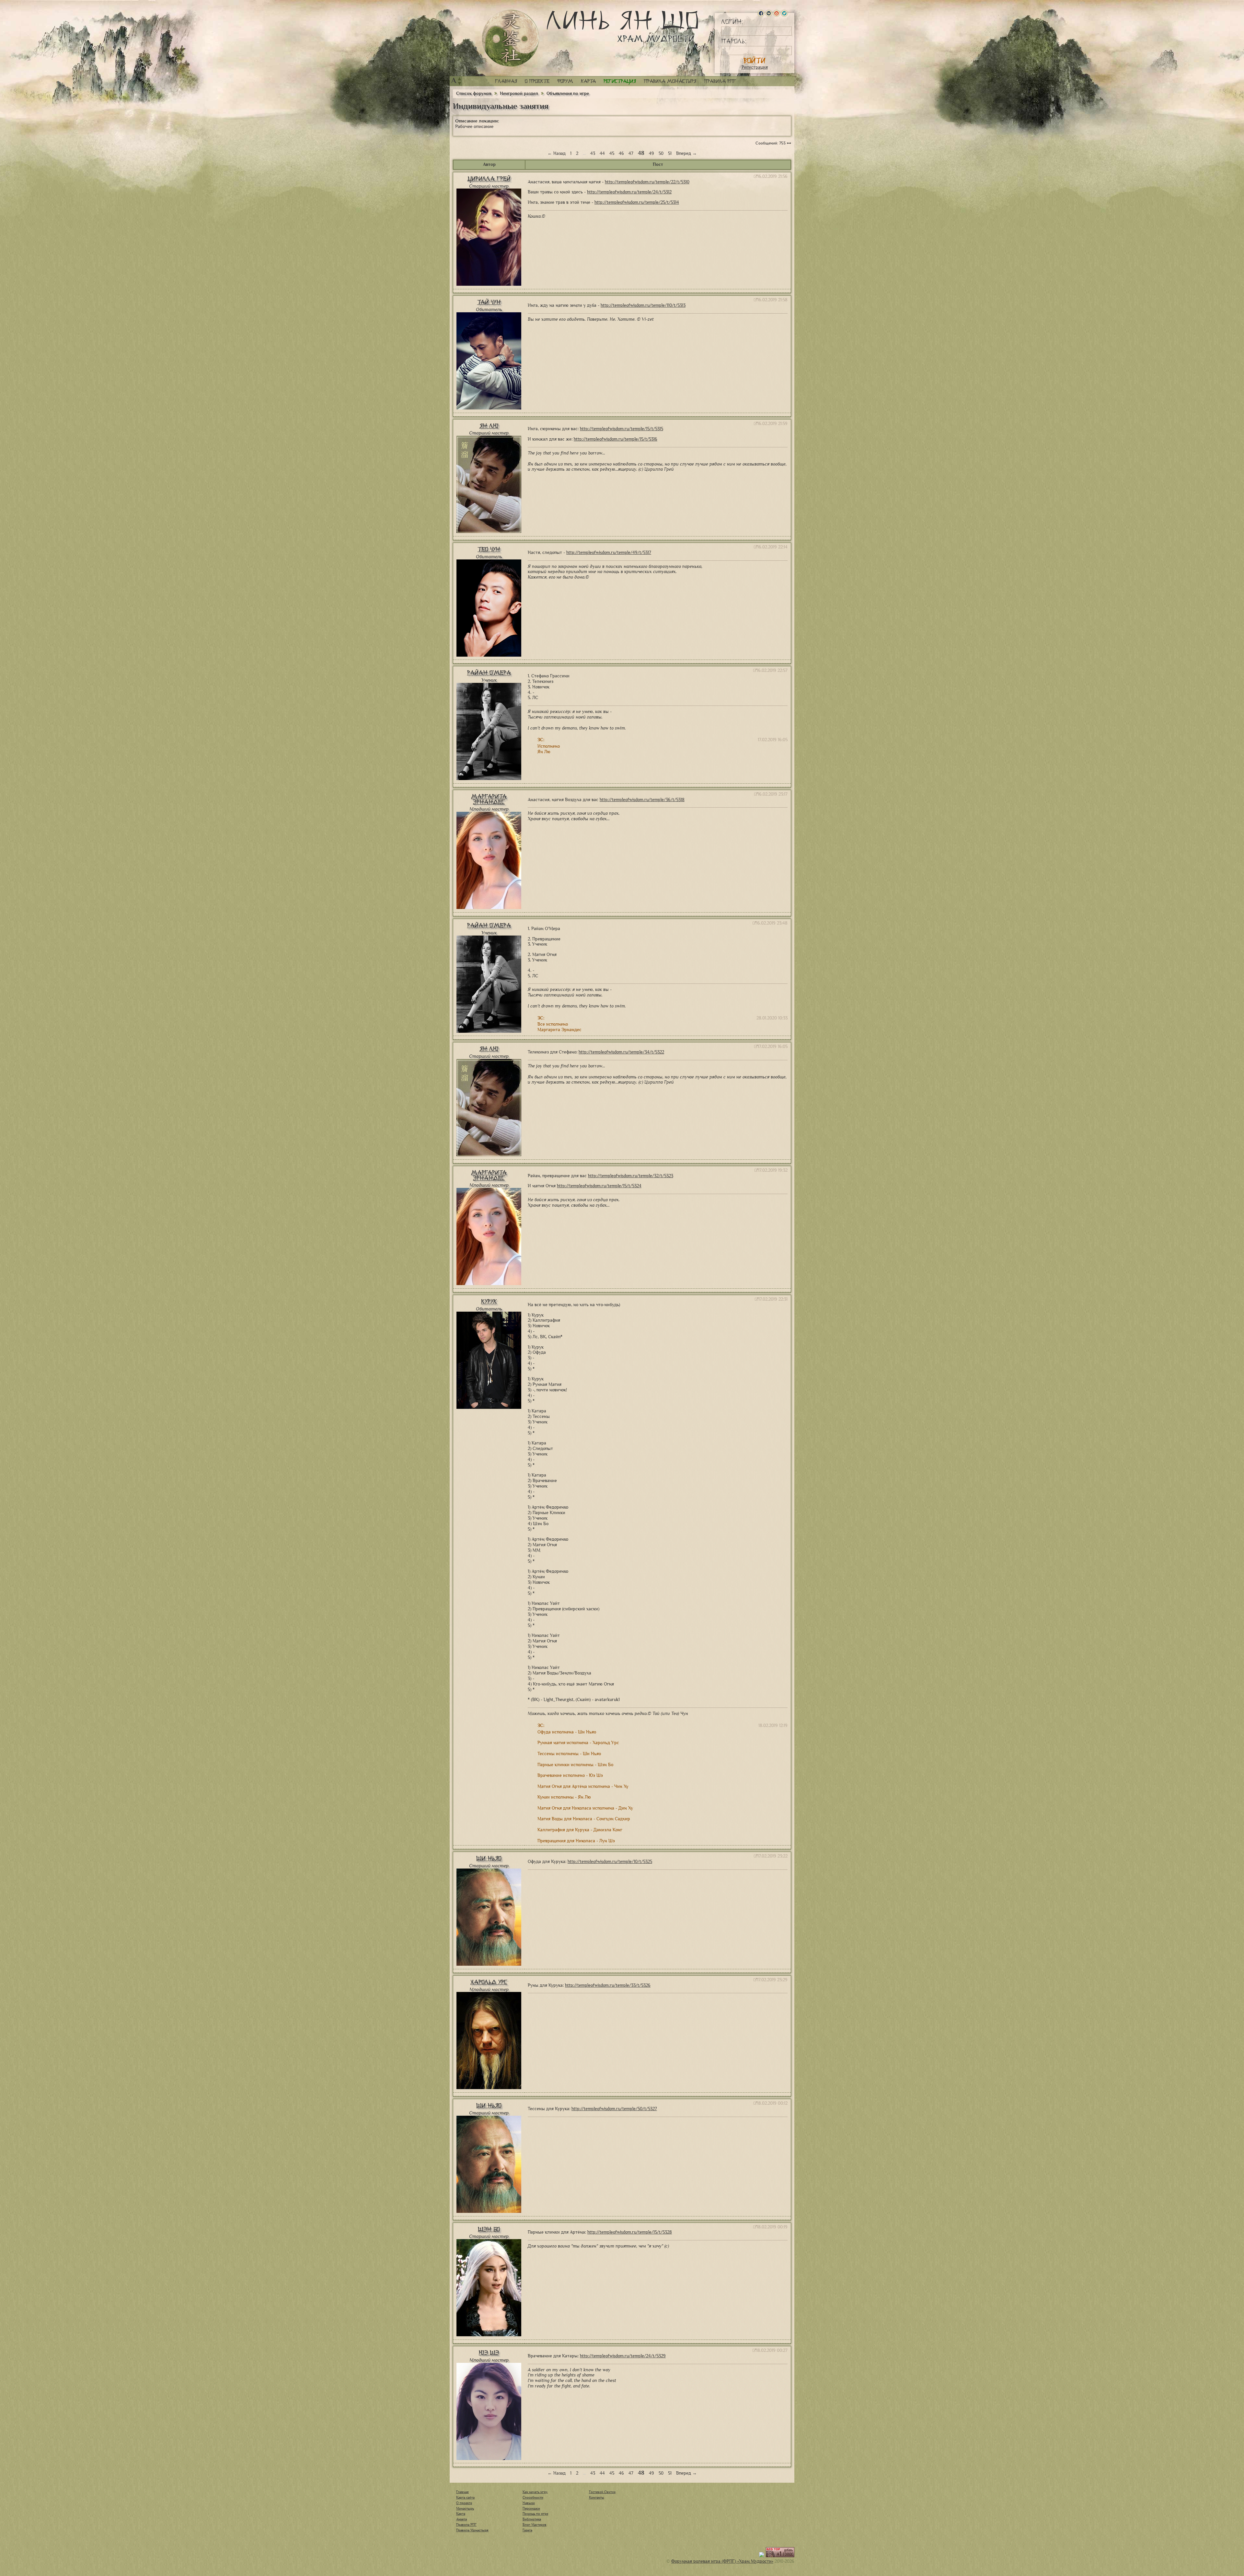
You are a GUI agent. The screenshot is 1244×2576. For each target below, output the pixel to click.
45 (612, 153)
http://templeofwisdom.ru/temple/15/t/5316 (616, 439)
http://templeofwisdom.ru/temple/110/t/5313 (643, 305)
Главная (506, 81)
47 (631, 153)
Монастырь (465, 2508)
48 (641, 153)
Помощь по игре (535, 2513)
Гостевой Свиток (602, 2492)
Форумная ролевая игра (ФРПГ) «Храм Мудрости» (722, 2561)
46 (621, 153)
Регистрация (755, 67)
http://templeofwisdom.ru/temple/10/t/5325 (610, 1862)
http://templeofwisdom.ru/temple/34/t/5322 (621, 1052)
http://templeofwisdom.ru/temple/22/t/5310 (647, 182)
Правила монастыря (670, 81)
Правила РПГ (720, 81)
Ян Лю (489, 426)
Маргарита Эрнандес (489, 799)
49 (651, 153)
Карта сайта (465, 2497)
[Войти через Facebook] (761, 13)
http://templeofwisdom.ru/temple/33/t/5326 (608, 1985)
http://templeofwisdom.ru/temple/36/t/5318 (642, 800)
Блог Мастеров (535, 2524)
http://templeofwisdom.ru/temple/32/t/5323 (631, 1176)
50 (661, 153)
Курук (489, 1301)
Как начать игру (535, 2492)
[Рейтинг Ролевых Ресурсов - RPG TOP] (780, 2556)
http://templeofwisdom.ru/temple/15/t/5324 (599, 1186)
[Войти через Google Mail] (777, 13)
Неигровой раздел (519, 93)
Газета (527, 2530)
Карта (588, 81)
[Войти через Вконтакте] (769, 13)
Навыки (529, 2503)
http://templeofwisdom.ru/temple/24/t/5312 (629, 192)
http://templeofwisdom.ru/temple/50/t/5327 (614, 2109)
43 (593, 153)
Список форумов (474, 93)
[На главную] (511, 38)
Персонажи (531, 2508)
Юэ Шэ (489, 2353)
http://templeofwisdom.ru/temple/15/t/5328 (630, 2232)
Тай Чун (489, 302)
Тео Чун (489, 549)
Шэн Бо (489, 2229)
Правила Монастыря (472, 2530)
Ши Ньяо (489, 1858)
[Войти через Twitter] (784, 13)
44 (602, 153)
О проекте (537, 81)
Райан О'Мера (489, 673)
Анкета (461, 2519)
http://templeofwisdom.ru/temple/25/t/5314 (637, 202)
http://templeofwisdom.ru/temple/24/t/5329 (623, 2356)
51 (670, 153)
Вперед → (686, 153)
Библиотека (532, 2519)
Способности (533, 2497)
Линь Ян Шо (622, 27)
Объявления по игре (568, 93)
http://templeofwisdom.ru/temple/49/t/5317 (609, 552)
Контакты (597, 2497)
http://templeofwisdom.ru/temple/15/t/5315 (622, 429)
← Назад (557, 153)
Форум (565, 81)
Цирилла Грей (489, 179)
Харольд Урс (489, 1982)
